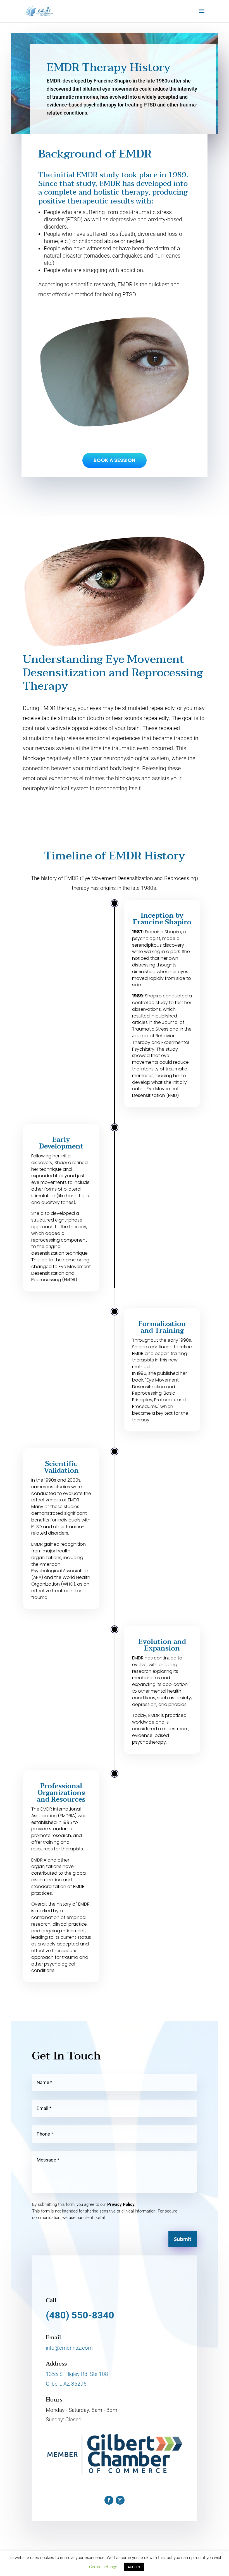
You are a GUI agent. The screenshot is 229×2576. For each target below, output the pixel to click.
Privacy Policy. (121, 2204)
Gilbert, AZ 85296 (66, 2384)
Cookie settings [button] (103, 2567)
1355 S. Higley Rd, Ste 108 (77, 2374)
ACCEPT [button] (134, 2567)
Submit (183, 2240)
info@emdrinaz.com (69, 2348)
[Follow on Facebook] (109, 2500)
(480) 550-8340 (80, 2315)
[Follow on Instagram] (120, 2500)
